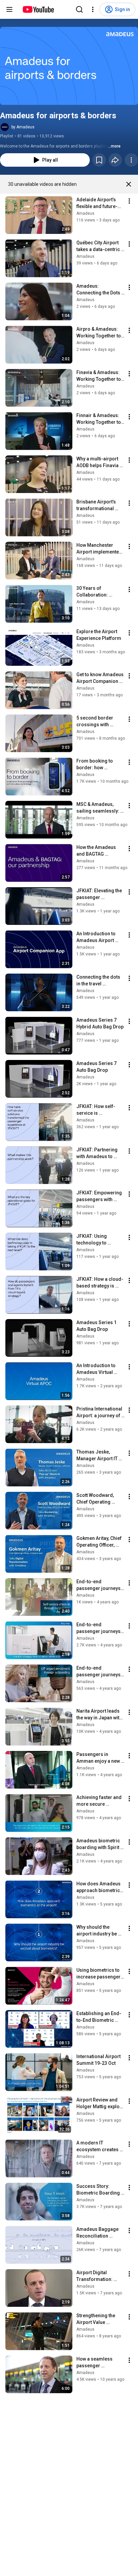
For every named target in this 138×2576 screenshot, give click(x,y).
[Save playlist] (99, 160)
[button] (69, 66)
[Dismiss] (129, 184)
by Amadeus (23, 127)
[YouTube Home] (38, 9)
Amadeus (85, 213)
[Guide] (9, 9)
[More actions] (131, 160)
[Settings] (93, 9)
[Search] (79, 9)
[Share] (115, 160)
